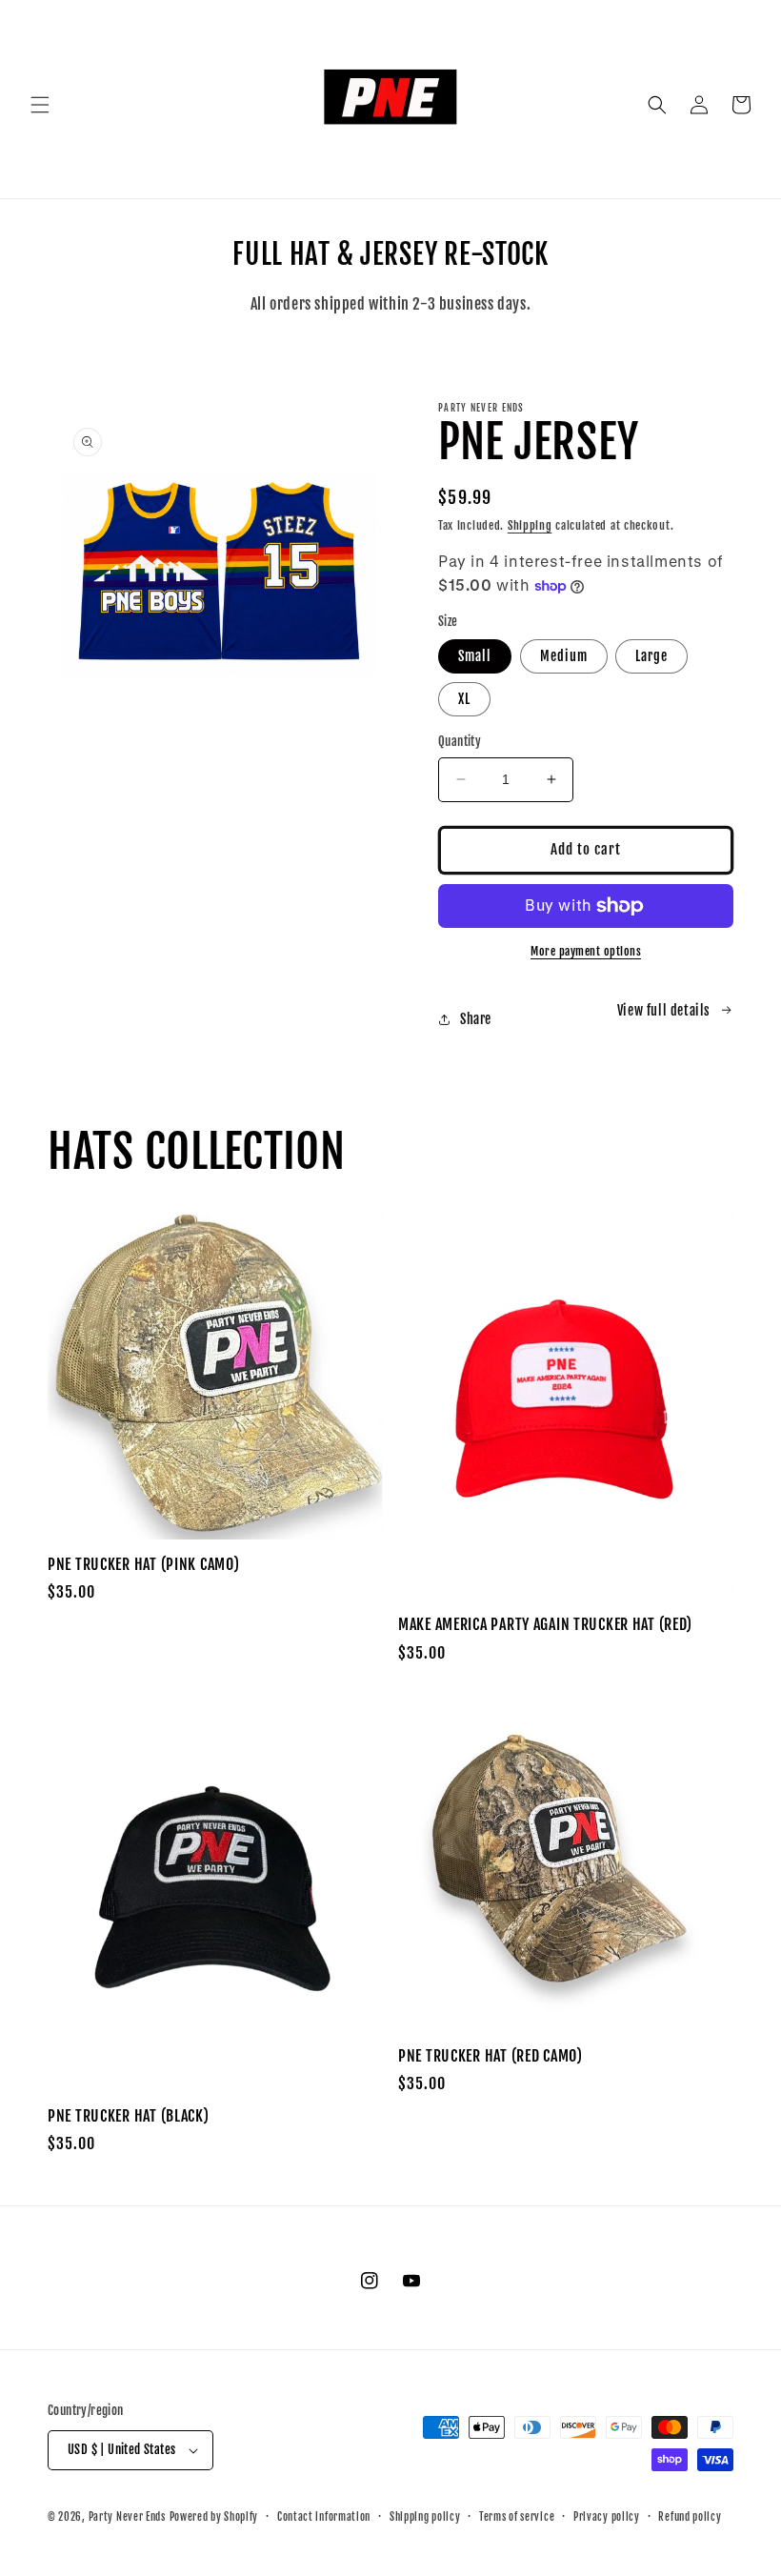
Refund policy (690, 2517)
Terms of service (517, 2517)
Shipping (530, 525)
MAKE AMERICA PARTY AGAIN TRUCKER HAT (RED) (545, 1625)
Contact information (324, 2517)
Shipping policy (425, 2517)
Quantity (460, 741)
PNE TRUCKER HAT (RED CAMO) (491, 2056)
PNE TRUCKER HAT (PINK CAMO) (143, 1565)
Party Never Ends (127, 2517)
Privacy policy (607, 2517)
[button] (40, 105)
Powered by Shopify (214, 2517)
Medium (564, 656)
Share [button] (476, 1019)
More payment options (586, 951)
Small (475, 656)
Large (651, 656)
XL (464, 699)
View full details (664, 1010)
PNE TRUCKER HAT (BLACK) (129, 2116)
